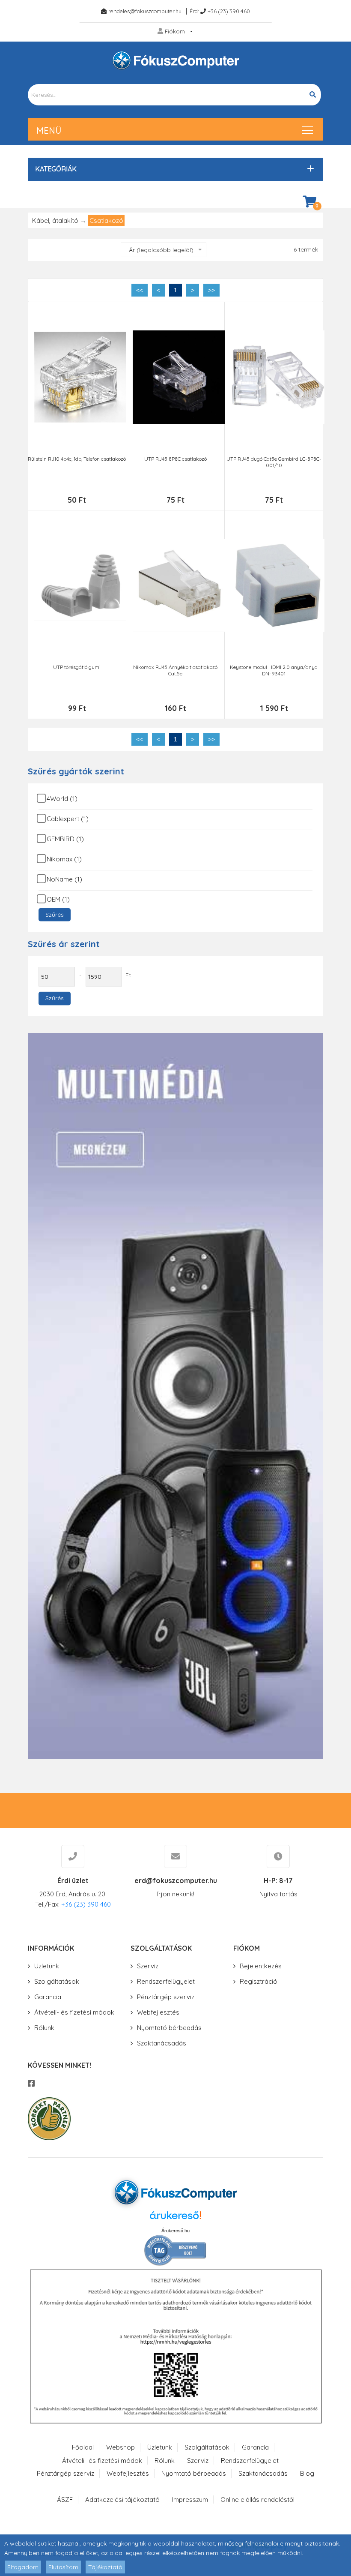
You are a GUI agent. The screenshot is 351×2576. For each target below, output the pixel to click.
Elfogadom (23, 2567)
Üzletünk (47, 1966)
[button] (173, 169)
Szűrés (55, 915)
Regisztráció (259, 1981)
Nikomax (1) (64, 859)
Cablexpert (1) (68, 819)
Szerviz (148, 1966)
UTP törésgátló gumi (77, 667)
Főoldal (83, 2447)
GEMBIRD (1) (65, 839)
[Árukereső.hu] (175, 2218)
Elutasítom (63, 2567)
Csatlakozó (106, 220)
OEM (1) (58, 899)
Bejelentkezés (261, 1966)
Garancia (48, 1997)
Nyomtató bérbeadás (169, 2028)
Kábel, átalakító (55, 220)
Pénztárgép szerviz (166, 1997)
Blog (307, 2473)
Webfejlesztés (158, 2012)
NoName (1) (64, 879)
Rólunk (44, 2028)
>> (211, 290)
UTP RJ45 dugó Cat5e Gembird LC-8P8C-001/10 (274, 462)
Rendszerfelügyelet (166, 1981)
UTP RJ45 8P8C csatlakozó (175, 459)
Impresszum (190, 2500)
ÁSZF (65, 2500)
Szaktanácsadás (162, 2043)
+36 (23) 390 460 (229, 11)
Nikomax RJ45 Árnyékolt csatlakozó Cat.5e (175, 670)
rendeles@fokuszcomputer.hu (145, 11)
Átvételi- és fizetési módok (74, 2012)
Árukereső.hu (175, 2231)
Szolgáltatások (57, 1981)
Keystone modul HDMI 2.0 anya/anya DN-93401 (274, 670)
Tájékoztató (105, 2567)
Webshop (120, 2447)
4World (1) (62, 799)
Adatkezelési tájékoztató (122, 2500)
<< (140, 290)
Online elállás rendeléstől (257, 2500)
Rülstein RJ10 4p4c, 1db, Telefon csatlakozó (77, 459)
